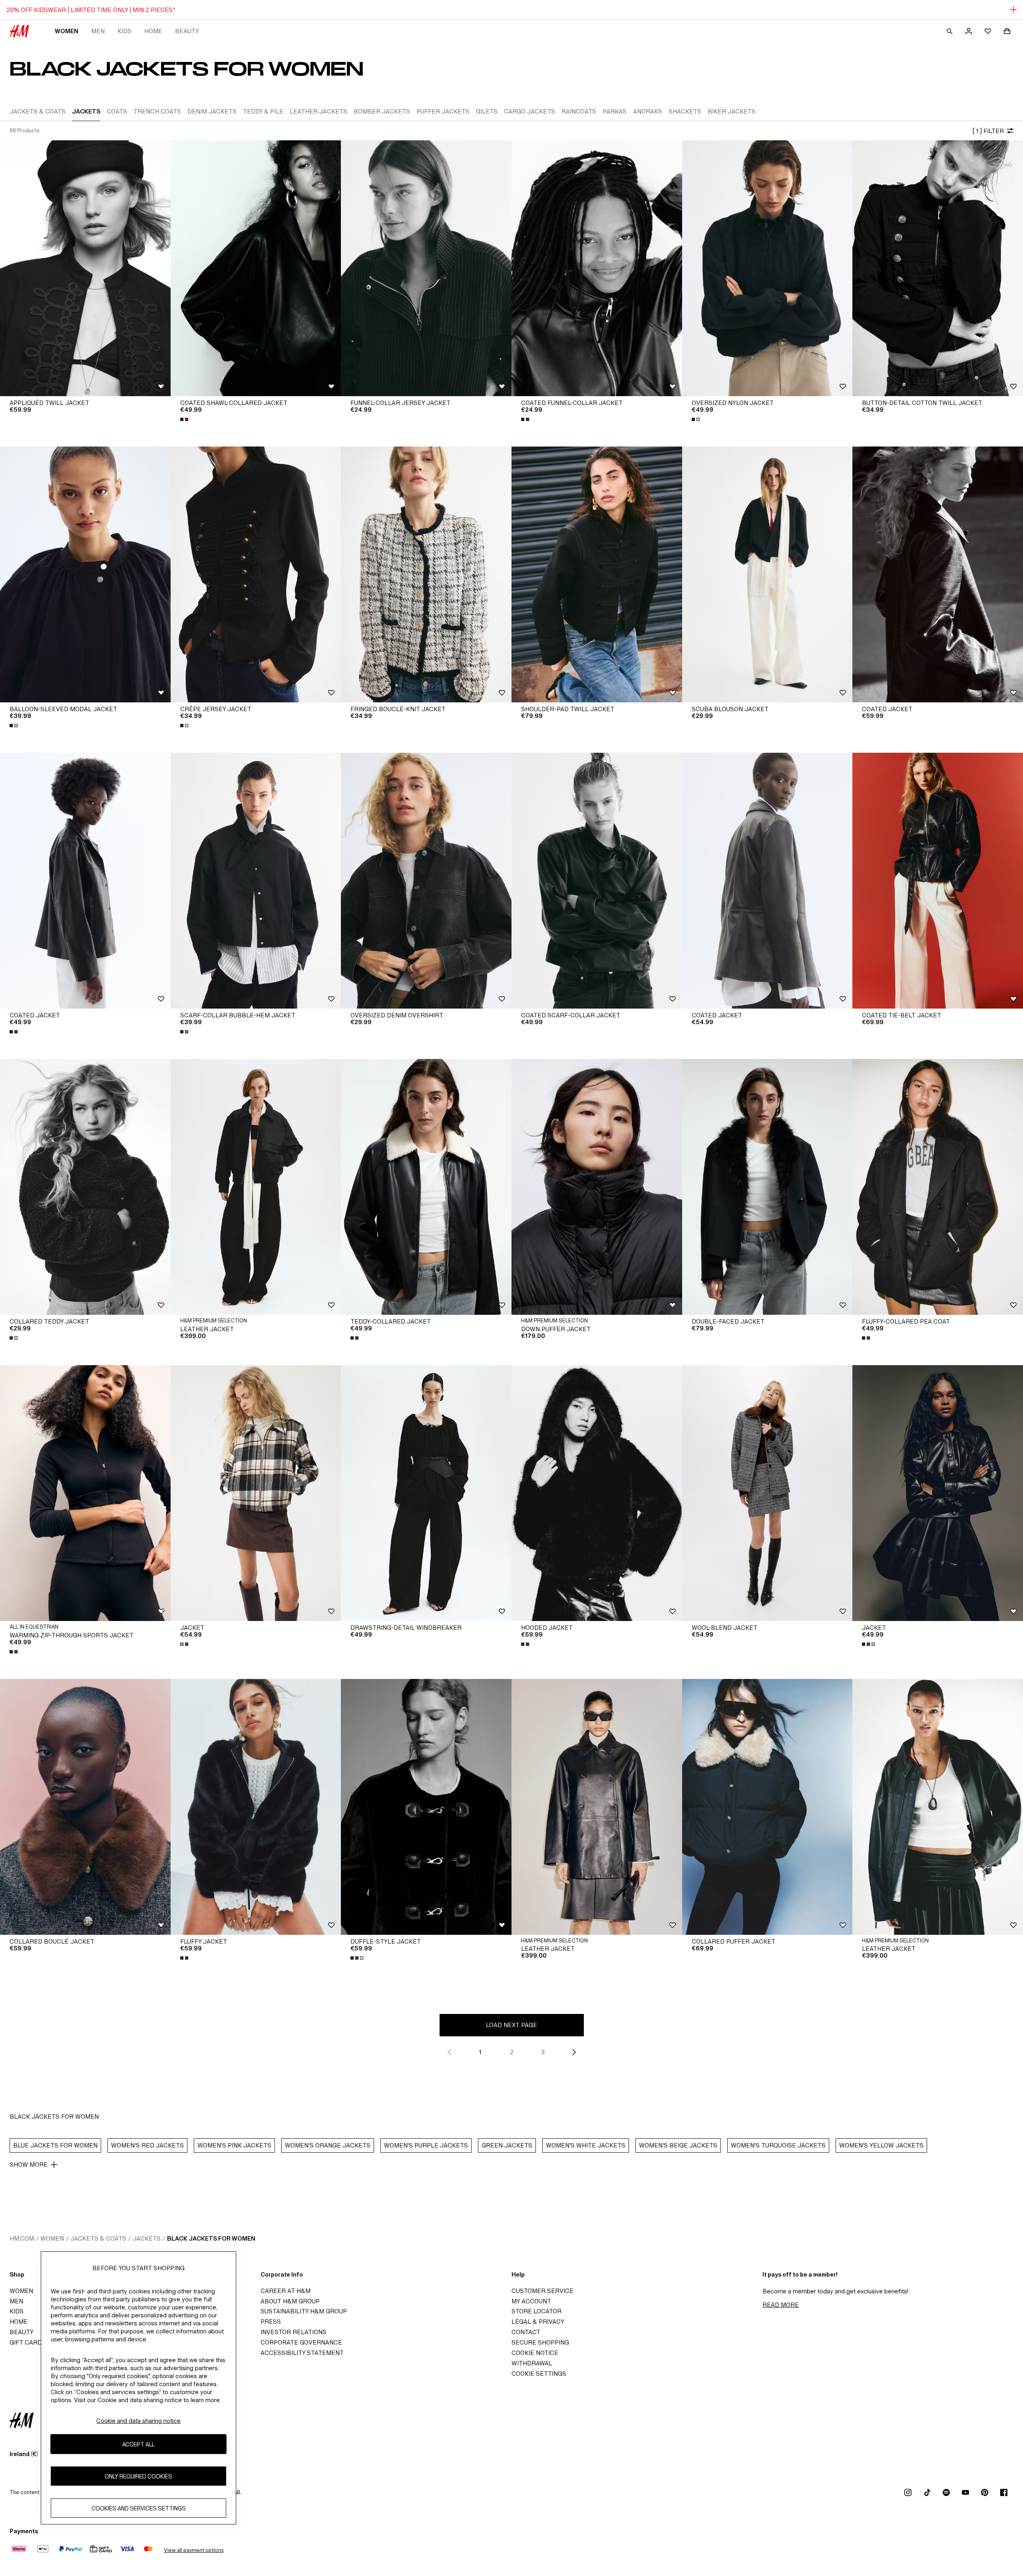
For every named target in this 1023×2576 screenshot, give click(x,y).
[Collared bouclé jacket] (85, 1807)
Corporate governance (301, 2342)
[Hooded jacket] (597, 1493)
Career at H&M (286, 2291)
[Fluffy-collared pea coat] (938, 1187)
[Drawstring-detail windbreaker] (426, 1493)
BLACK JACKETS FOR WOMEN (211, 2238)
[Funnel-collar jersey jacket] (426, 268)
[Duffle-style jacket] (426, 1807)
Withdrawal (532, 2363)
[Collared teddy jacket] (85, 1187)
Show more (29, 2164)
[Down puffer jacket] (597, 1187)
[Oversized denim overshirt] (426, 881)
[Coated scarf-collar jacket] (597, 881)
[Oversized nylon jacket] (767, 268)
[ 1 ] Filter (988, 131)
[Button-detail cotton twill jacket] (938, 268)
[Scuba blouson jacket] (767, 574)
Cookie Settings (539, 2374)
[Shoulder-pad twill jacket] (597, 574)
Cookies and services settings (139, 2508)
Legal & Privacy (538, 2322)
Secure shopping (540, 2342)
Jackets (147, 2238)
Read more (781, 2305)
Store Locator (536, 2311)
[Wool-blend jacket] (767, 1493)
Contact (526, 2332)
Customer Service (542, 2291)
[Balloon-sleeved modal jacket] (85, 574)
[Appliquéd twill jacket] (85, 268)
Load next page (511, 2025)
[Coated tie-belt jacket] (938, 881)
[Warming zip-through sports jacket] (85, 1493)
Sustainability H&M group (304, 2311)
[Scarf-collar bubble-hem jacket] (256, 881)
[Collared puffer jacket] (767, 1807)
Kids (124, 31)
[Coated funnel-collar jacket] (597, 268)
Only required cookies (138, 2476)
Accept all (138, 2444)
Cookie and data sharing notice (138, 2421)
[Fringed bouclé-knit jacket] (426, 574)
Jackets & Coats (98, 2238)
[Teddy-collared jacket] (426, 1187)
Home (153, 31)
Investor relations (294, 2332)
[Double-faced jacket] (767, 1187)
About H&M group (290, 2301)
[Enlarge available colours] (185, 419)
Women (67, 31)
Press (271, 2322)
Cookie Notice (535, 2353)
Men (98, 31)
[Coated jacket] (938, 574)
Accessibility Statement (302, 2353)
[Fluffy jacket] (256, 1807)
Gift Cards (28, 2342)
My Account (531, 2301)
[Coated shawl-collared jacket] (256, 268)
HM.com (22, 2238)
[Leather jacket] (256, 1187)
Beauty (187, 31)
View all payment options (194, 2550)
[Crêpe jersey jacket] (256, 574)
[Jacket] (256, 1493)
